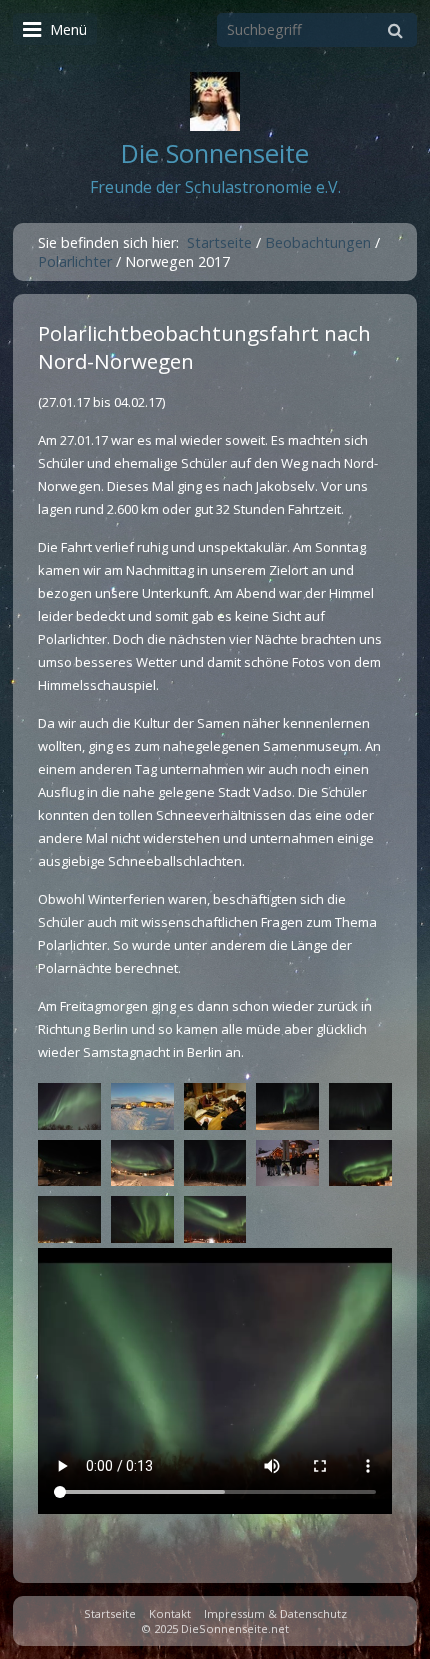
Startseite (219, 242)
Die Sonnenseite (215, 153)
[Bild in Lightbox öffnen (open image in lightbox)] (69, 1106)
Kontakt (170, 1613)
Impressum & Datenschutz (275, 1613)
